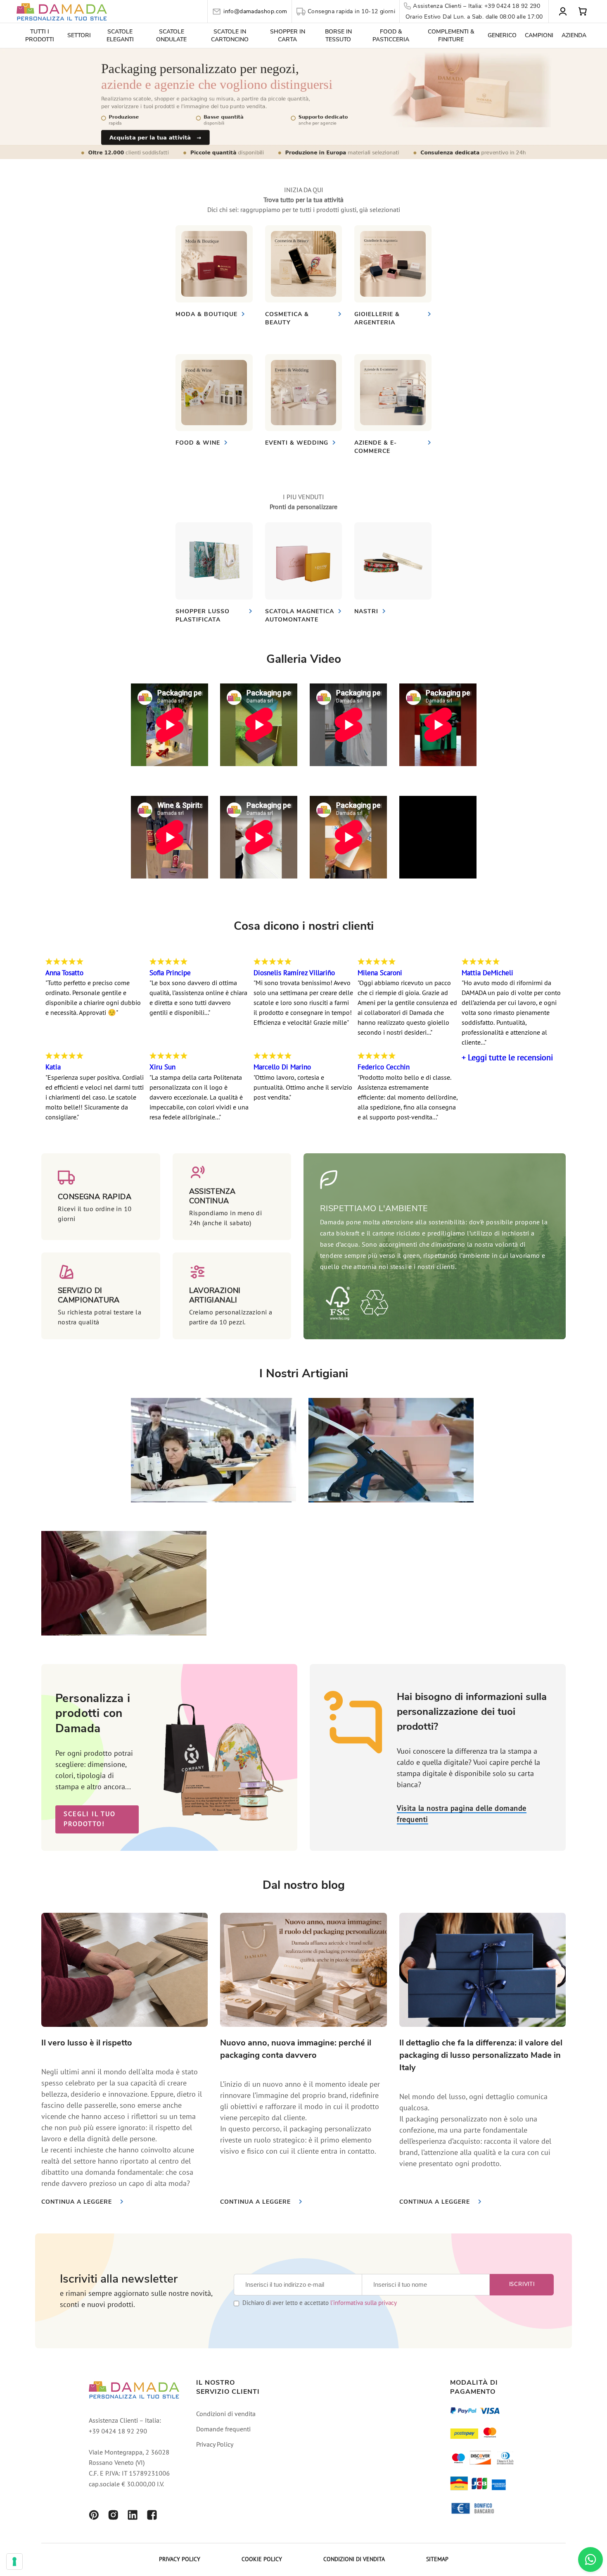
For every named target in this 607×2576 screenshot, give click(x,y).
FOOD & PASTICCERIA (391, 36)
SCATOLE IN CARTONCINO (230, 36)
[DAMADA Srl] (62, 11)
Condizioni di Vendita (354, 2560)
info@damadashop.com (255, 11)
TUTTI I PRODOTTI (40, 36)
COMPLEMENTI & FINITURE (451, 36)
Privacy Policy (215, 2445)
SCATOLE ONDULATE (171, 36)
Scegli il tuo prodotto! (90, 1819)
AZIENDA (574, 35)
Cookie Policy (262, 2560)
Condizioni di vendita (226, 2414)
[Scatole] (214, 264)
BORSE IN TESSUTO (338, 36)
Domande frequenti (223, 2430)
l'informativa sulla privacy (364, 2303)
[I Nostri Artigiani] (213, 1500)
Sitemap (437, 2560)
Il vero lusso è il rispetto (87, 2043)
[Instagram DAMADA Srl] (113, 2516)
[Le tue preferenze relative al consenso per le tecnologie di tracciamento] (14, 2562)
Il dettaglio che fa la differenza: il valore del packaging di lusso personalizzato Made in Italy (481, 2055)
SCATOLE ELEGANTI (120, 36)
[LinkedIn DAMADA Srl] (133, 2516)
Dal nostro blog (304, 1885)
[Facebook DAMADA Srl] (152, 2516)
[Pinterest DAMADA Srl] (94, 2516)
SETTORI (79, 35)
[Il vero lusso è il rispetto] (124, 1970)
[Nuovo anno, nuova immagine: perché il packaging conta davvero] (303, 1970)
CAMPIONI (539, 35)
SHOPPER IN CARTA (288, 36)
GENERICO (502, 35)
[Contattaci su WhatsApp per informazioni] (590, 2559)
